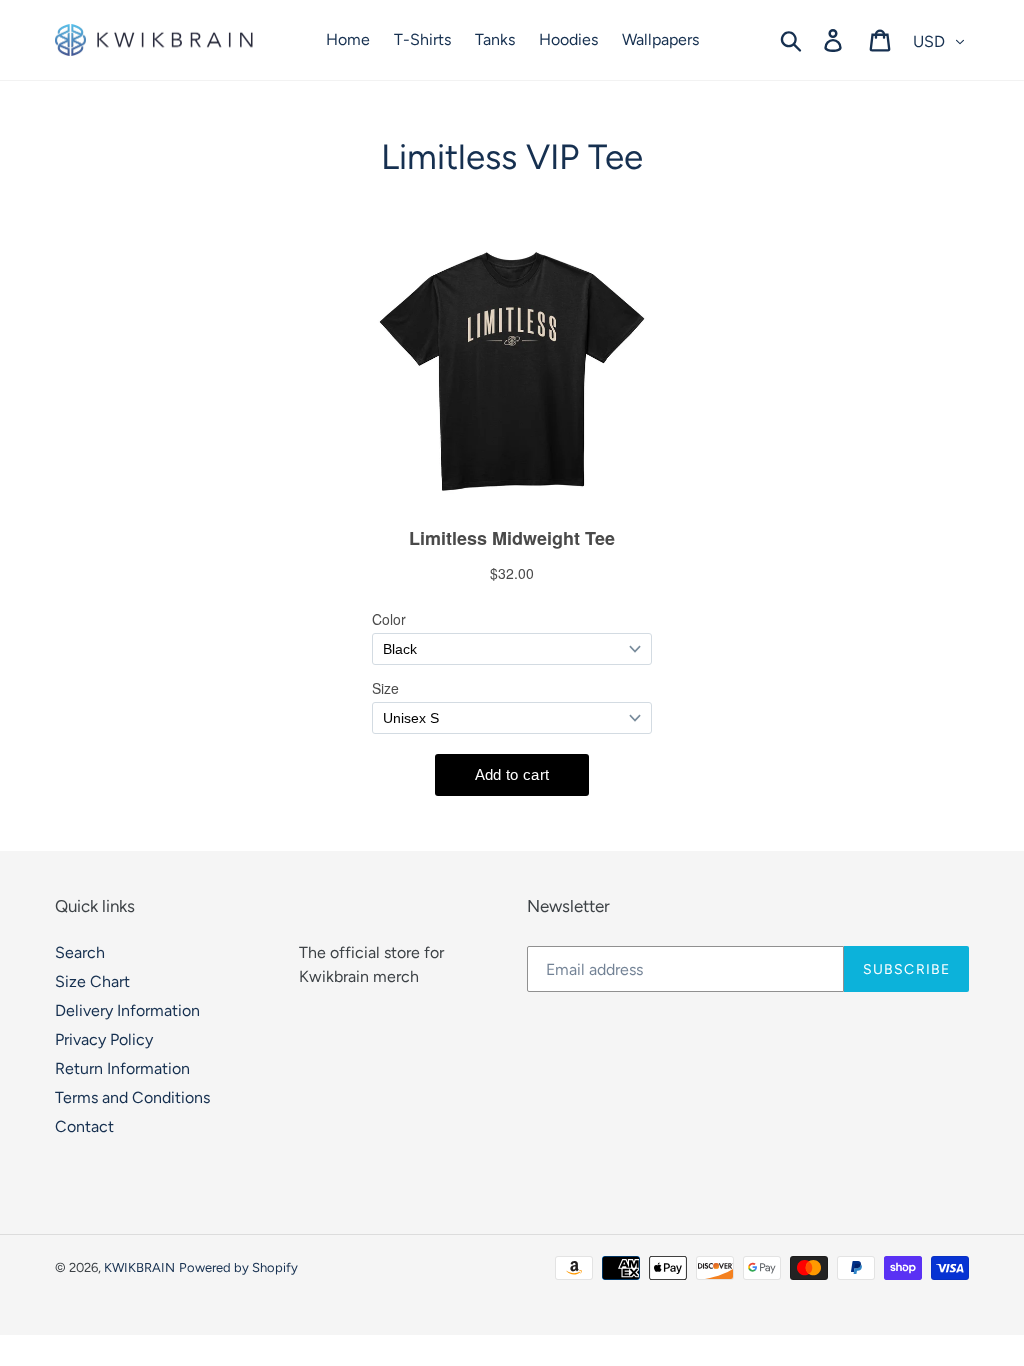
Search (80, 952)
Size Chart (92, 981)
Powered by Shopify (238, 1267)
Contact (84, 1126)
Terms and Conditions (132, 1097)
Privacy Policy (104, 1039)
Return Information (122, 1068)
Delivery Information (127, 1010)
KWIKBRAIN (139, 1267)
